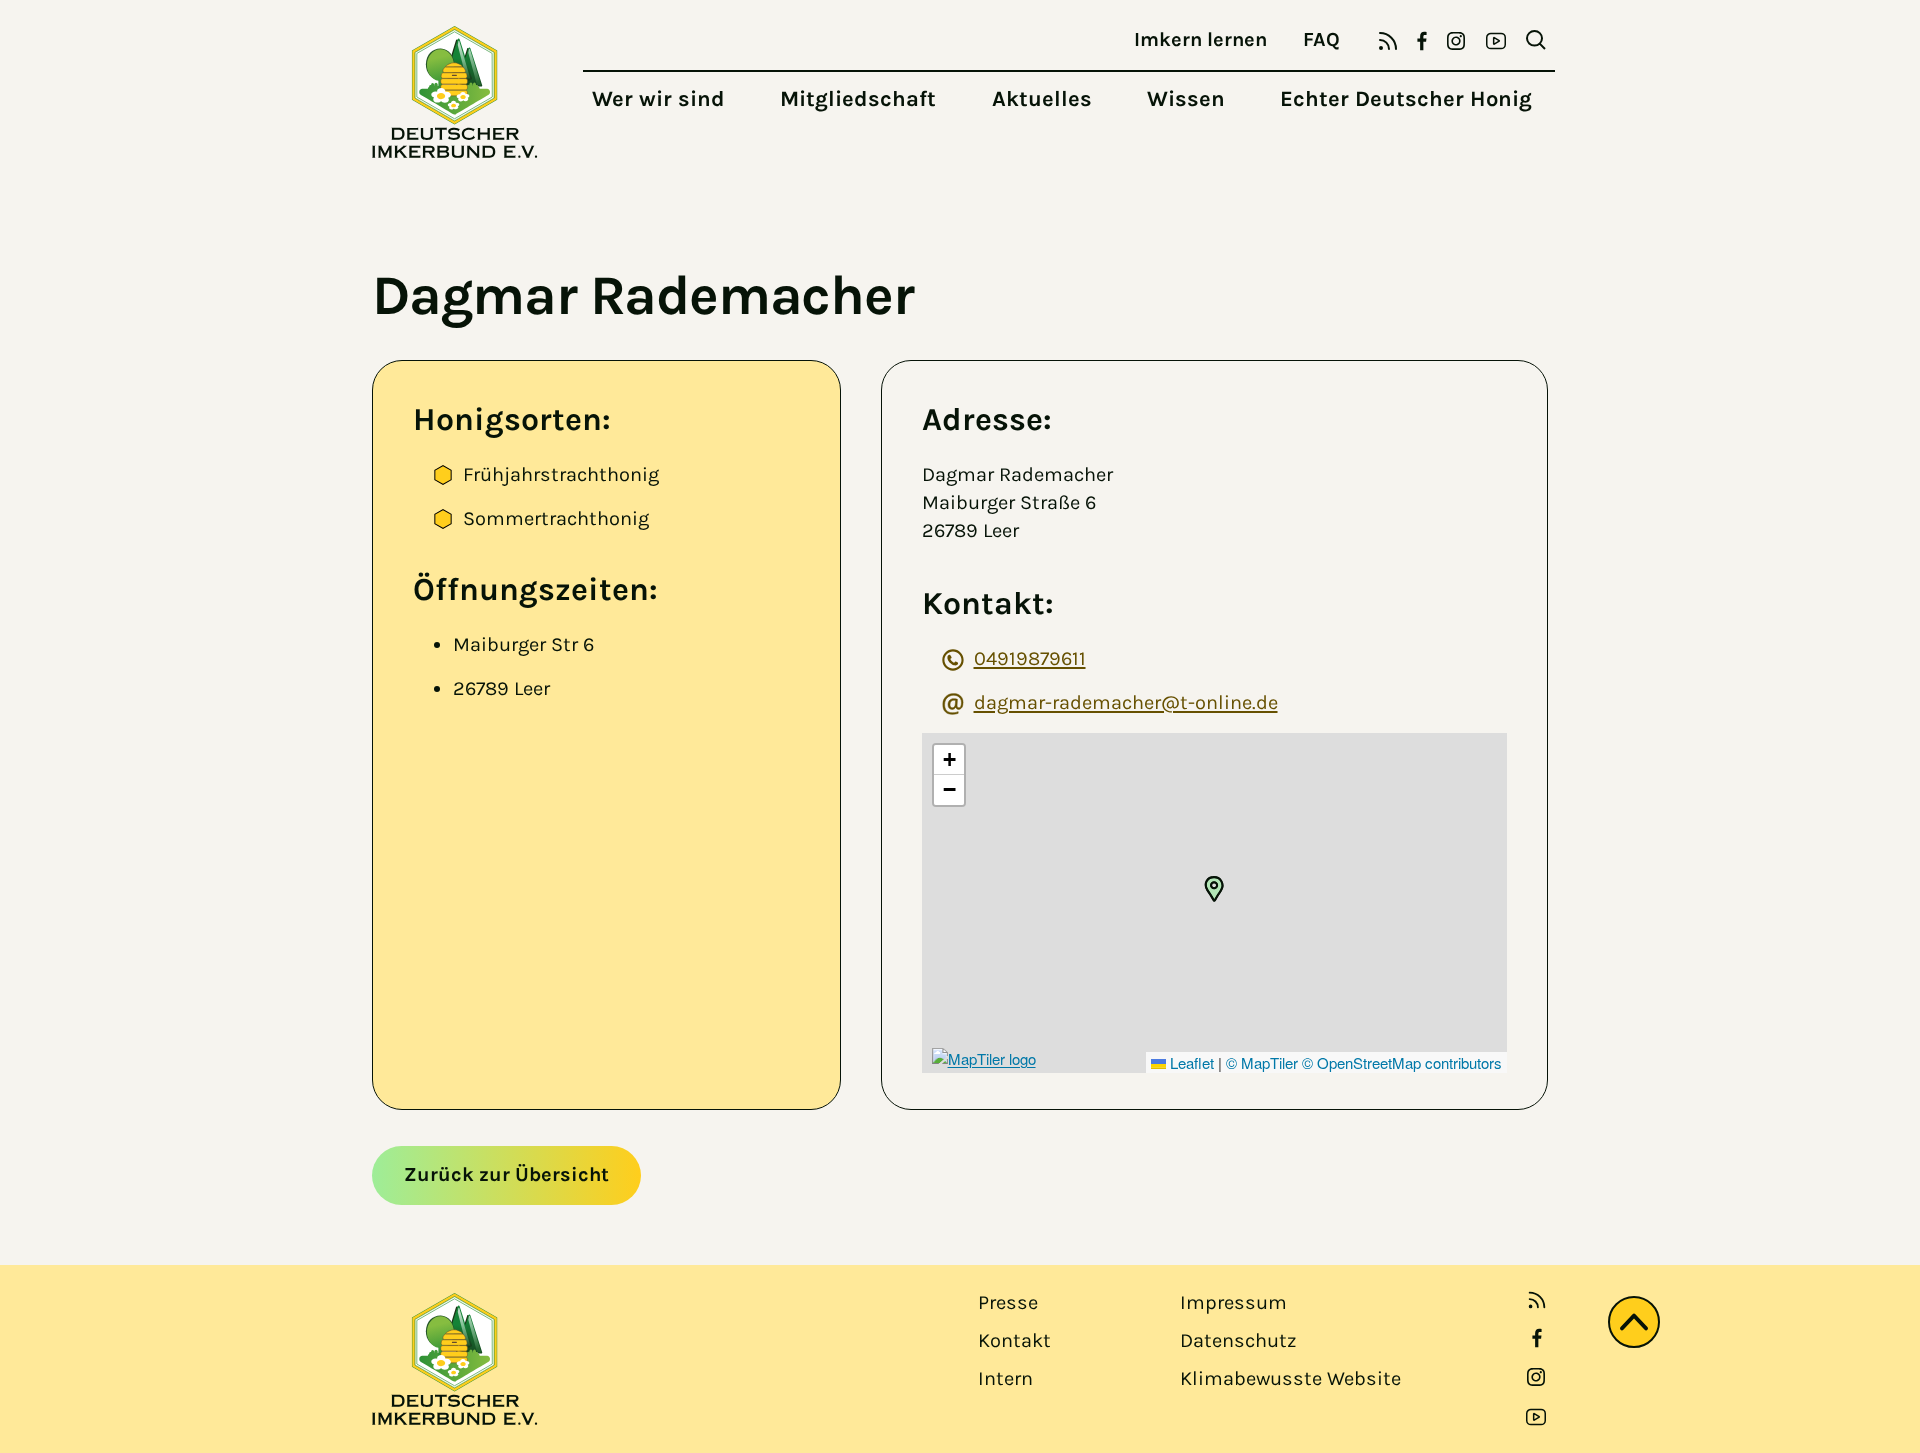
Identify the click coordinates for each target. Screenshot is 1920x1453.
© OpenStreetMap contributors (1402, 1062)
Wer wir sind (658, 99)
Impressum (1233, 1302)
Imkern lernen (1200, 39)
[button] (1214, 889)
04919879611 (1030, 658)
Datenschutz (1238, 1340)
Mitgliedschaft (858, 99)
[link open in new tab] (1537, 1338)
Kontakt (1014, 1340)
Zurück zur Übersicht (506, 1174)
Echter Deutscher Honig (1406, 99)
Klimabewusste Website (1290, 1378)
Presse (1008, 1302)
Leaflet (1190, 1062)
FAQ (1321, 39)
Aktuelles (1042, 99)
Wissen (1186, 99)
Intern (1005, 1378)
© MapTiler (1262, 1062)
